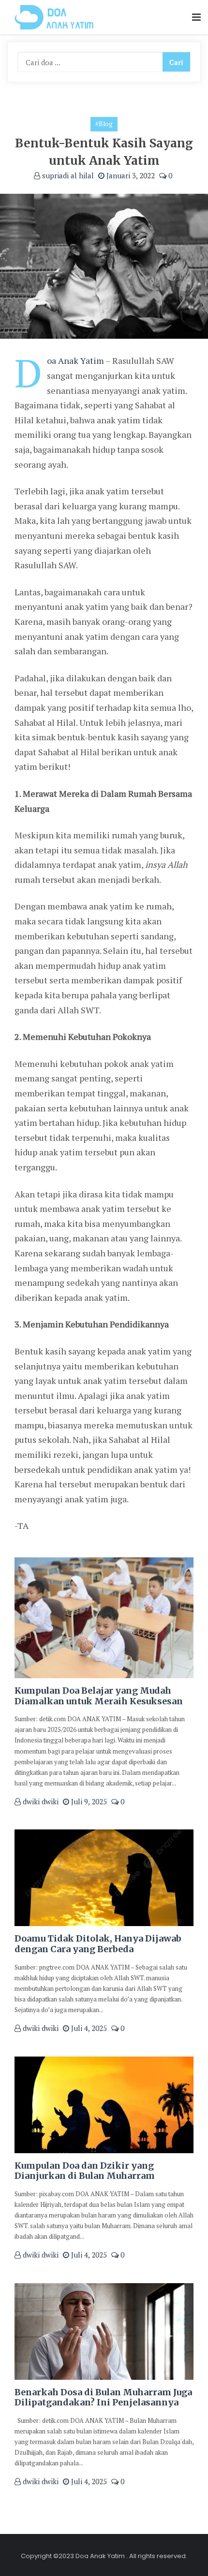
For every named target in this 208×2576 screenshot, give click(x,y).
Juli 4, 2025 (88, 2028)
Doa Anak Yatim (75, 360)
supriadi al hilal (67, 175)
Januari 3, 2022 (130, 175)
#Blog (104, 124)
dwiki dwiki (40, 1801)
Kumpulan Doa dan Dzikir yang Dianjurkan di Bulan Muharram (85, 2171)
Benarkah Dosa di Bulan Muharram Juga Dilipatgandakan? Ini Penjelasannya (103, 2397)
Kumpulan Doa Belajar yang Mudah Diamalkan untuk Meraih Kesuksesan (99, 1696)
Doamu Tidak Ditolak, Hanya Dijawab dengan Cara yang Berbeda (98, 1944)
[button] (196, 18)
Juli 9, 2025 (88, 1801)
